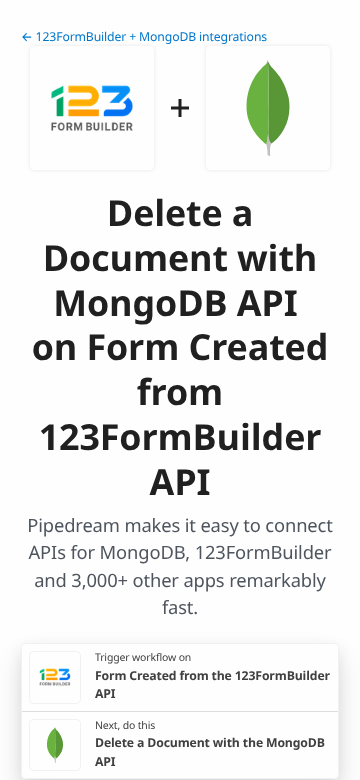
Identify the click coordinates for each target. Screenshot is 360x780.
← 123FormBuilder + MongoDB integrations (144, 36)
